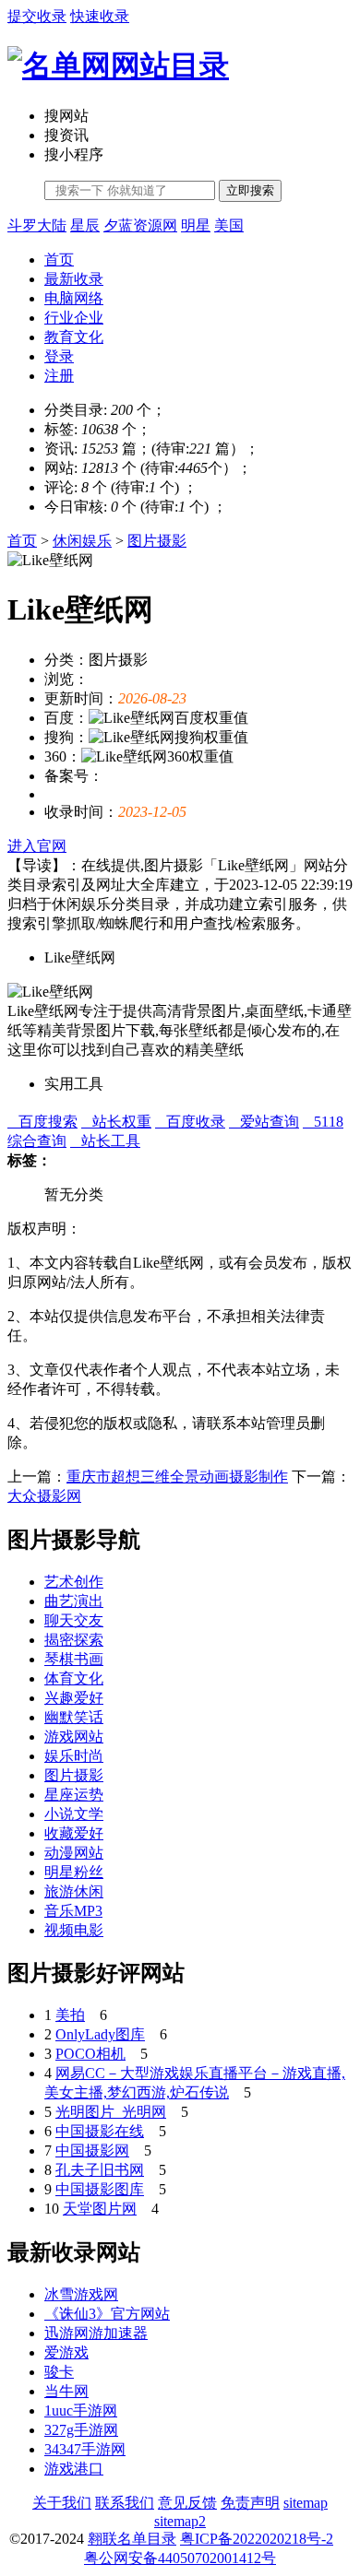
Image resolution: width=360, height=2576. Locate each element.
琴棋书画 (74, 1659)
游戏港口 (74, 2469)
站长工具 (105, 1141)
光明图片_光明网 (111, 2112)
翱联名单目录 (132, 2539)
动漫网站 (74, 1853)
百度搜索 (42, 1122)
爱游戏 (66, 2352)
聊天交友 (74, 1620)
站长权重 (116, 1122)
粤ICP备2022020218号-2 (257, 2539)
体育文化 (74, 1678)
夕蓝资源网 (140, 225)
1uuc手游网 (81, 2411)
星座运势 (74, 1795)
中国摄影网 (92, 2151)
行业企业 (74, 318)
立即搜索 (250, 190)
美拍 (70, 2015)
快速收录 (100, 16)
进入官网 (37, 846)
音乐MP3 (73, 1911)
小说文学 (74, 1814)
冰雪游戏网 (81, 2294)
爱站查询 (264, 1122)
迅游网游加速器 (96, 2333)
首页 (59, 260)
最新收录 (74, 279)
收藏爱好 (74, 1833)
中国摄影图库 (100, 2189)
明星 (196, 225)
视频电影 (74, 1930)
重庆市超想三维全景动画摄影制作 (177, 1477)
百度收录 (190, 1122)
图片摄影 (157, 541)
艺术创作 (74, 1582)
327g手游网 (81, 2430)
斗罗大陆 (37, 225)
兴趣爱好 (74, 1698)
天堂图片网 (100, 2209)
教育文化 (74, 337)
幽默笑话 (74, 1717)
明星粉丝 (74, 1872)
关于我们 (62, 2503)
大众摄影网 (44, 1496)
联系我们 (125, 2503)
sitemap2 (180, 2521)
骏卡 (59, 2372)
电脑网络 (74, 298)
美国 (229, 225)
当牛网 (66, 2391)
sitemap (306, 2503)
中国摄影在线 (100, 2131)
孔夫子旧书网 (100, 2170)
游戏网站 (74, 1737)
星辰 (85, 225)
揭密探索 (74, 1640)
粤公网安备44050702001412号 (180, 2558)
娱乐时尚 (74, 1756)
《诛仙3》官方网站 (107, 2314)
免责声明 (250, 2503)
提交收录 (37, 16)
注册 (59, 376)
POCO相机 (90, 2054)
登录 (59, 356)
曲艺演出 (74, 1601)
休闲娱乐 (82, 541)
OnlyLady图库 (100, 2034)
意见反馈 (187, 2503)
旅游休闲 (74, 1891)
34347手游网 (85, 2449)
